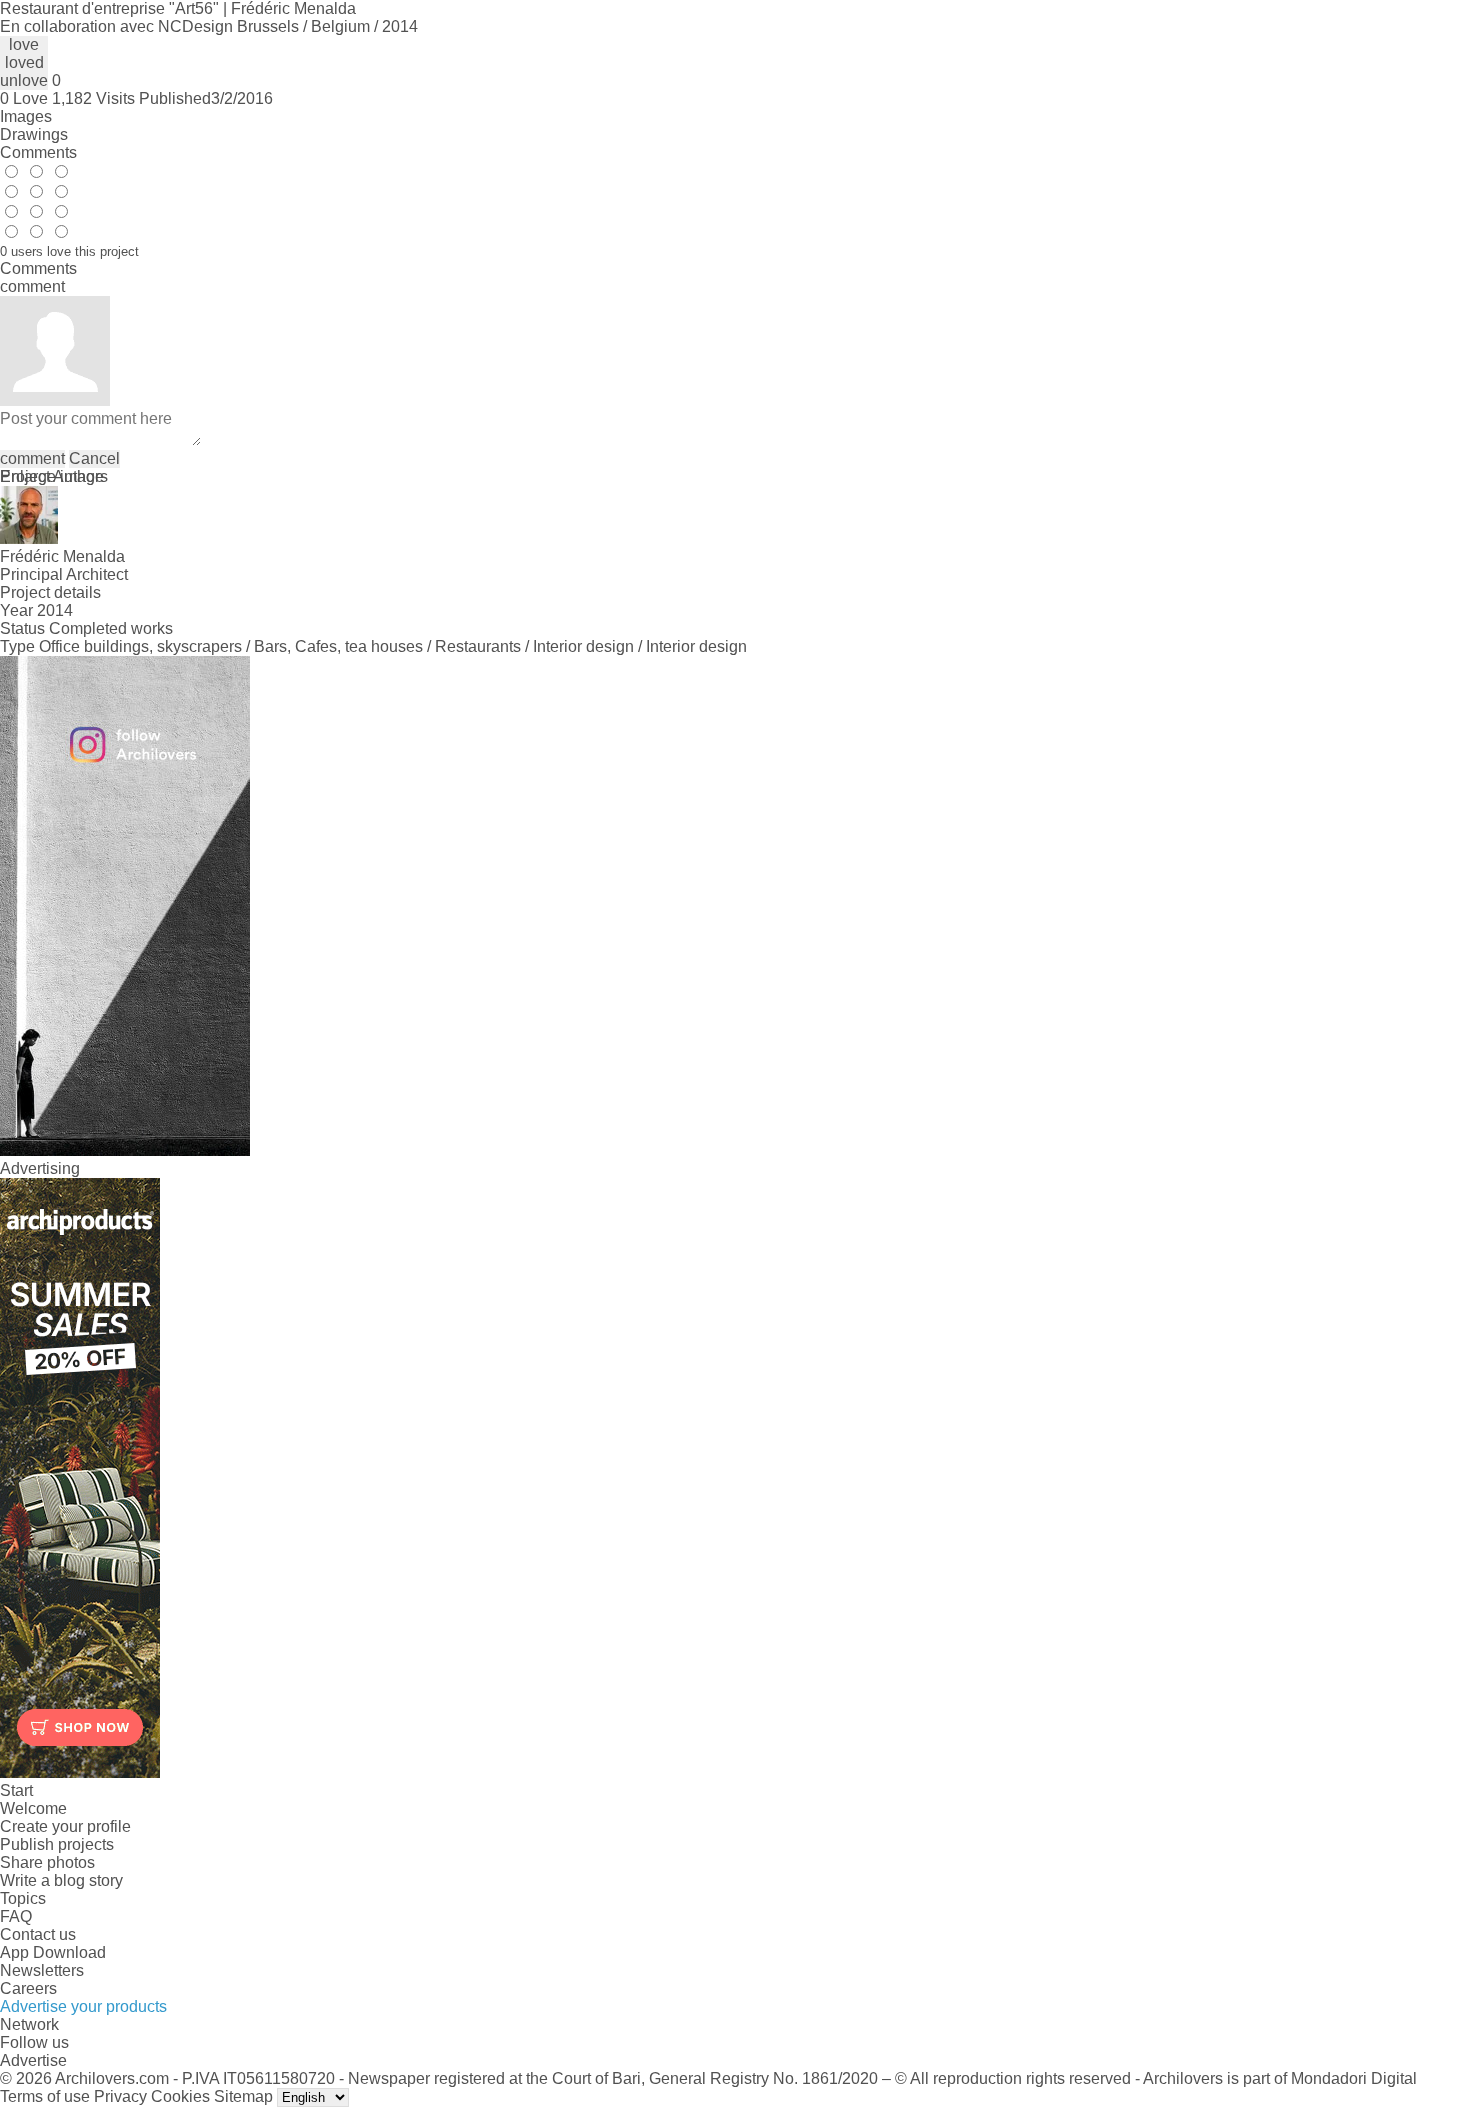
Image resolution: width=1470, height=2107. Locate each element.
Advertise (33, 2060)
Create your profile (65, 1826)
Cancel (94, 458)
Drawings (34, 134)
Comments (38, 152)
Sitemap (243, 2096)
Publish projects (57, 1844)
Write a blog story (61, 1880)
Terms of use (45, 2096)
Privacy (120, 2096)
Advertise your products (83, 2006)
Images (26, 116)
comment (32, 458)
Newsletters (42, 1970)
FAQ (16, 1916)
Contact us (38, 1934)
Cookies (180, 2096)
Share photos (47, 1862)
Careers (28, 1988)
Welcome (33, 1808)
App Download (53, 1952)
